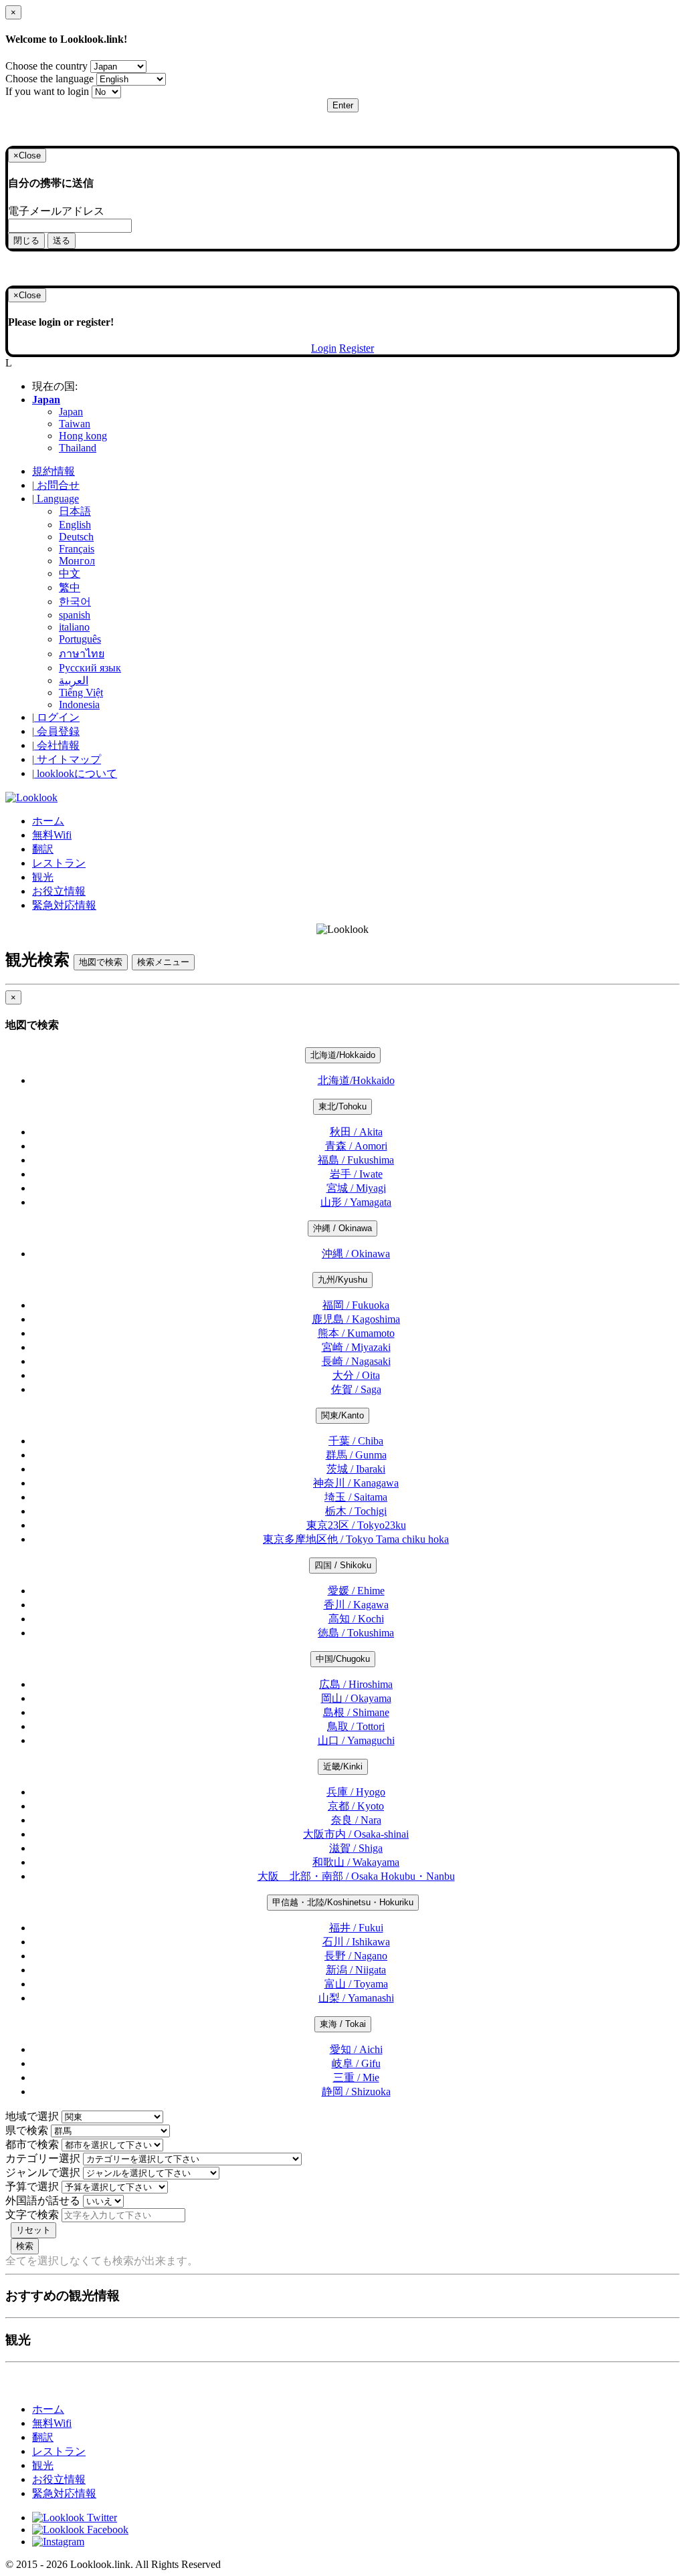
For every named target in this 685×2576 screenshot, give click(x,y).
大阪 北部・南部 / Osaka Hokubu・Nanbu (356, 1876)
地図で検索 (101, 962)
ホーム (48, 821)
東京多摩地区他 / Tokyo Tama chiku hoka (356, 1539)
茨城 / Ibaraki (356, 1469)
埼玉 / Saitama (356, 1497)
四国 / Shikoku (343, 1565)
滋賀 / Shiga (356, 1848)
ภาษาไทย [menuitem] (82, 654)
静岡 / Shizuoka (356, 2091)
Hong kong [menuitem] (83, 436)
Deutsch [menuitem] (76, 537)
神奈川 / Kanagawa (356, 1483)
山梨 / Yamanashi (356, 1998)
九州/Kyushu (342, 1280)
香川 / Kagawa (356, 1605)
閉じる (26, 240)
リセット (33, 2230)
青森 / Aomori (356, 1146)
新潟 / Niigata (356, 1970)
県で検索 (27, 2130)
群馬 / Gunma (356, 1455)
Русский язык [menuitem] (90, 668)
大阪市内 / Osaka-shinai (356, 1834)
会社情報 (56, 745)
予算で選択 (32, 2186)
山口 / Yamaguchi (356, 1740)
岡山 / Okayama (356, 1698)
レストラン (59, 863)
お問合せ (56, 485)
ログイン (56, 717)
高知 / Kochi (356, 1619)
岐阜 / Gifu (356, 2063)
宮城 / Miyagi (356, 1188)
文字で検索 (32, 2215)
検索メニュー (163, 962)
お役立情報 (59, 891)
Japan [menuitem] (71, 412)
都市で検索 (32, 2144)
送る (62, 240)
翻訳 (43, 849)
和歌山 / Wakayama (356, 1862)
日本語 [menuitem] (75, 511)
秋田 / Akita (356, 1132)
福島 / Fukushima (356, 1160)
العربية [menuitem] (74, 680)
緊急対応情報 (64, 905)
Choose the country (46, 66)
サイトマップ (67, 759)
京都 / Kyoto (356, 1806)
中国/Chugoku (343, 1659)
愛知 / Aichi (356, 2049)
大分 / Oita (356, 1375)
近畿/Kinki (343, 1766)
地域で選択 (32, 2116)
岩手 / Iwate (356, 1174)
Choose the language (50, 79)
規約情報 (54, 471)
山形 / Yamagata (356, 1202)
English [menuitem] (75, 525)
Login (324, 348)
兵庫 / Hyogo (356, 1792)
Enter (343, 105)
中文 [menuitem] (70, 573)
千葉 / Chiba (356, 1441)
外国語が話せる (43, 2201)
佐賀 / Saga (356, 1389)
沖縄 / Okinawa (342, 1228)
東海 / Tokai (343, 2024)
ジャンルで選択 (43, 2172)
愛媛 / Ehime (356, 1591)
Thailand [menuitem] (78, 448)
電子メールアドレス (56, 211)
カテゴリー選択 (43, 2158)
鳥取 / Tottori (356, 1726)
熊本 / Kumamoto (356, 1333)
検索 (25, 2246)
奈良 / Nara (356, 1820)
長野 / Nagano (356, 1956)
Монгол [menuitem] (77, 561)
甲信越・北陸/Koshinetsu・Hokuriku (343, 1902)
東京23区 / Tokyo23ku (356, 1525)
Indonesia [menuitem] (79, 705)
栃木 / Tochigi (356, 1511)
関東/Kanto (342, 1415)
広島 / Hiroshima (356, 1684)
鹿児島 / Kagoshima (356, 1319)
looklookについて (75, 773)
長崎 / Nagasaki (356, 1361)
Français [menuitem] (77, 549)
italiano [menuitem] (74, 627)
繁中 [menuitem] (70, 587)
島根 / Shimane (356, 1712)
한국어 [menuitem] (75, 602)
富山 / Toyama (356, 1984)
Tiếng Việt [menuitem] (81, 692)
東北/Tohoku (342, 1106)
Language (56, 499)
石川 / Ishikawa (356, 1942)
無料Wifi (52, 835)
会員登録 (56, 731)
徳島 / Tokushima (356, 1633)
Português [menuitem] (80, 639)
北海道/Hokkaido (343, 1055)
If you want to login (47, 91)
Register (357, 348)
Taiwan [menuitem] (75, 424)
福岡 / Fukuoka (356, 1305)
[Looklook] (31, 797)
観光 (43, 877)
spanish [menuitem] (75, 615)
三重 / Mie (356, 2077)
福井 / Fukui (356, 1928)
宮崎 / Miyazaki (356, 1347)
